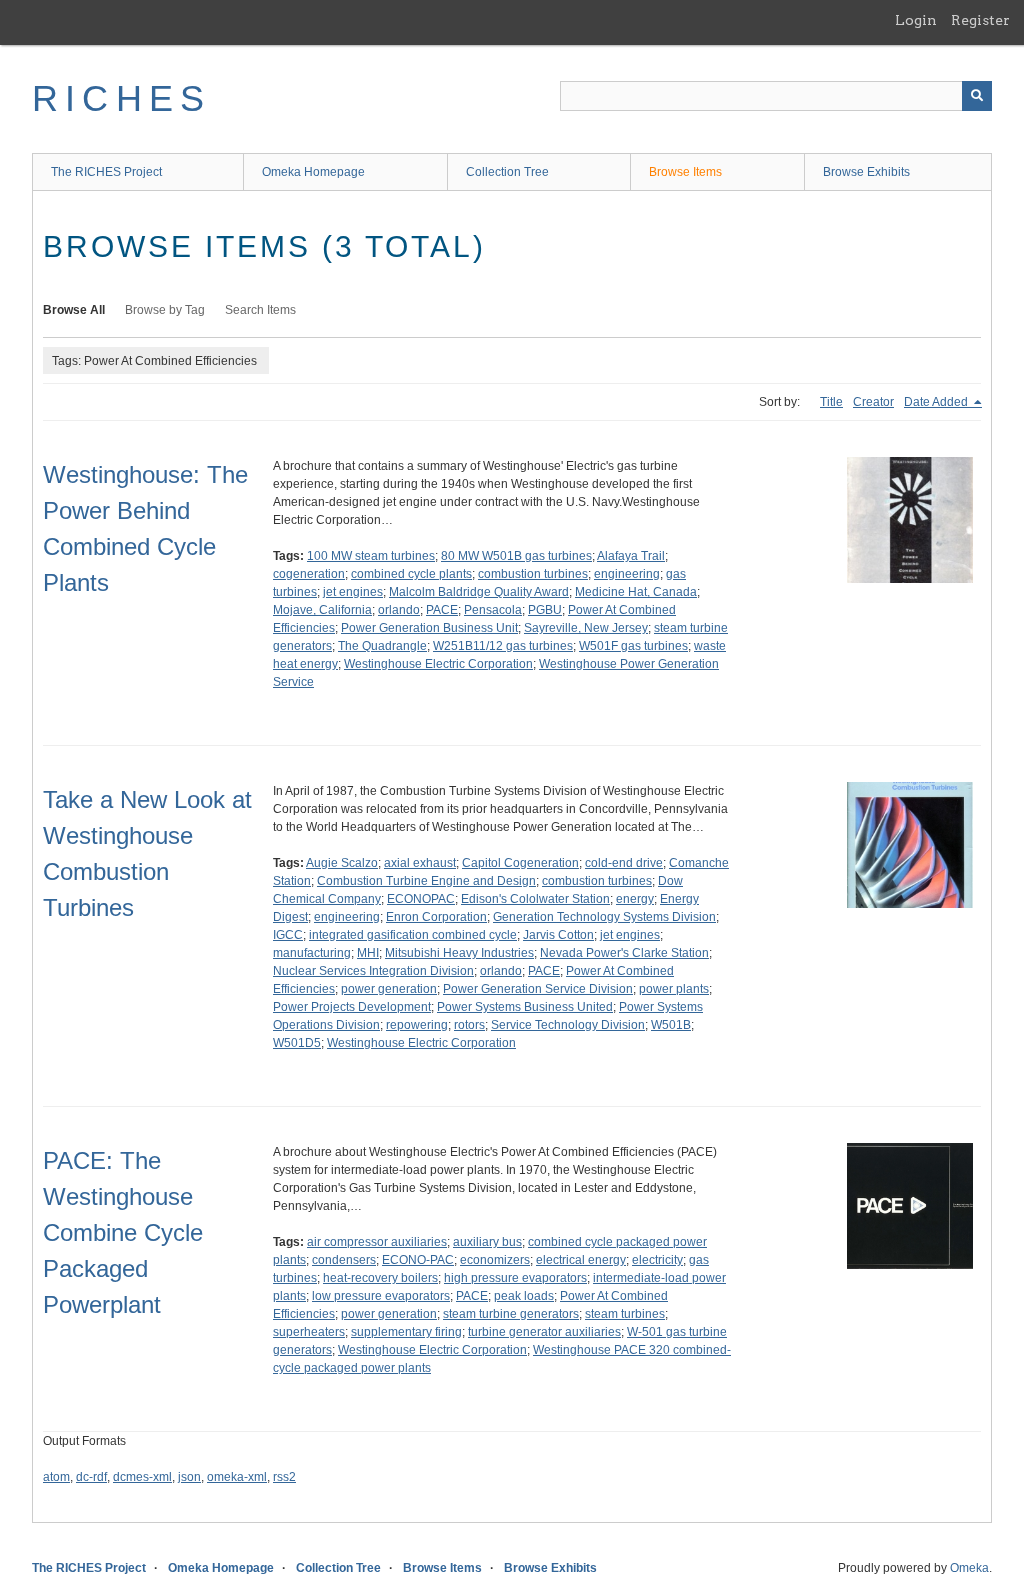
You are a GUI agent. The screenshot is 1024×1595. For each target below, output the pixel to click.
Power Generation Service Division (538, 989)
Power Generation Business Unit (429, 628)
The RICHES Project (106, 172)
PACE (442, 610)
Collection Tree (507, 172)
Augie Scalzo (342, 863)
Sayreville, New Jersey (586, 628)
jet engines (353, 592)
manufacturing (312, 953)
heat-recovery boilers (380, 1278)
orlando (399, 610)
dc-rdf (91, 1477)
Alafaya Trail (631, 556)
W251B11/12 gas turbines (503, 646)
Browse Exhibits (866, 172)
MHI (368, 953)
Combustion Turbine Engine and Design (426, 881)
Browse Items (685, 172)
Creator (873, 402)
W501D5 (297, 1043)
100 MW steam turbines (371, 556)
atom (56, 1477)
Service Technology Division (568, 1025)
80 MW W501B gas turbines (516, 556)
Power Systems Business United (525, 1007)
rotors (469, 1025)
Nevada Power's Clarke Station (624, 953)
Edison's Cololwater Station (535, 899)
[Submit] (977, 96)
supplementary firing (406, 1332)
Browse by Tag (165, 310)
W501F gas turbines (633, 646)
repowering (417, 1025)
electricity (657, 1260)
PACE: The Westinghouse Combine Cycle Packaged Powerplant (123, 1232)
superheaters (309, 1332)
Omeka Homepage (313, 172)
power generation (389, 989)
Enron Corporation (436, 917)
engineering (627, 574)
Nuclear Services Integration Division (373, 971)
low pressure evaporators (381, 1296)
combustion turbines (533, 574)
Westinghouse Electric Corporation (438, 664)
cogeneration (309, 574)
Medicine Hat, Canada (636, 592)
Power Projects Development (352, 1007)
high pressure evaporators (515, 1278)
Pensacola (493, 610)
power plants (674, 989)
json (189, 1477)
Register (980, 20)
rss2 (284, 1477)
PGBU (545, 610)
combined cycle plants (411, 574)
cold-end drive (624, 863)
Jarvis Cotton (558, 935)
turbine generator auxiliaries (544, 1332)
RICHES (121, 98)
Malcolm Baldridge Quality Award (479, 592)
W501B (671, 1025)
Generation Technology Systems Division (604, 917)
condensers (344, 1260)
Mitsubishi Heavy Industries (459, 953)
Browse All (74, 310)
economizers (495, 1260)
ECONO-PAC (418, 1260)
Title (831, 402)
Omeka (969, 1568)
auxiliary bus (487, 1242)
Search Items (260, 310)
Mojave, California (322, 610)
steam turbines (625, 1314)
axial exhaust (420, 863)
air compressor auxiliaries (377, 1242)
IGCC (288, 935)
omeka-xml (237, 1477)
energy (635, 899)
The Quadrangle (382, 646)
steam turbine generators (511, 1314)
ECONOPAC (421, 899)
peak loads (524, 1296)
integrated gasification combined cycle (413, 935)
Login (916, 20)
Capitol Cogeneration (520, 863)
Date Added (937, 402)
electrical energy (581, 1260)
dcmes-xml (142, 1477)
